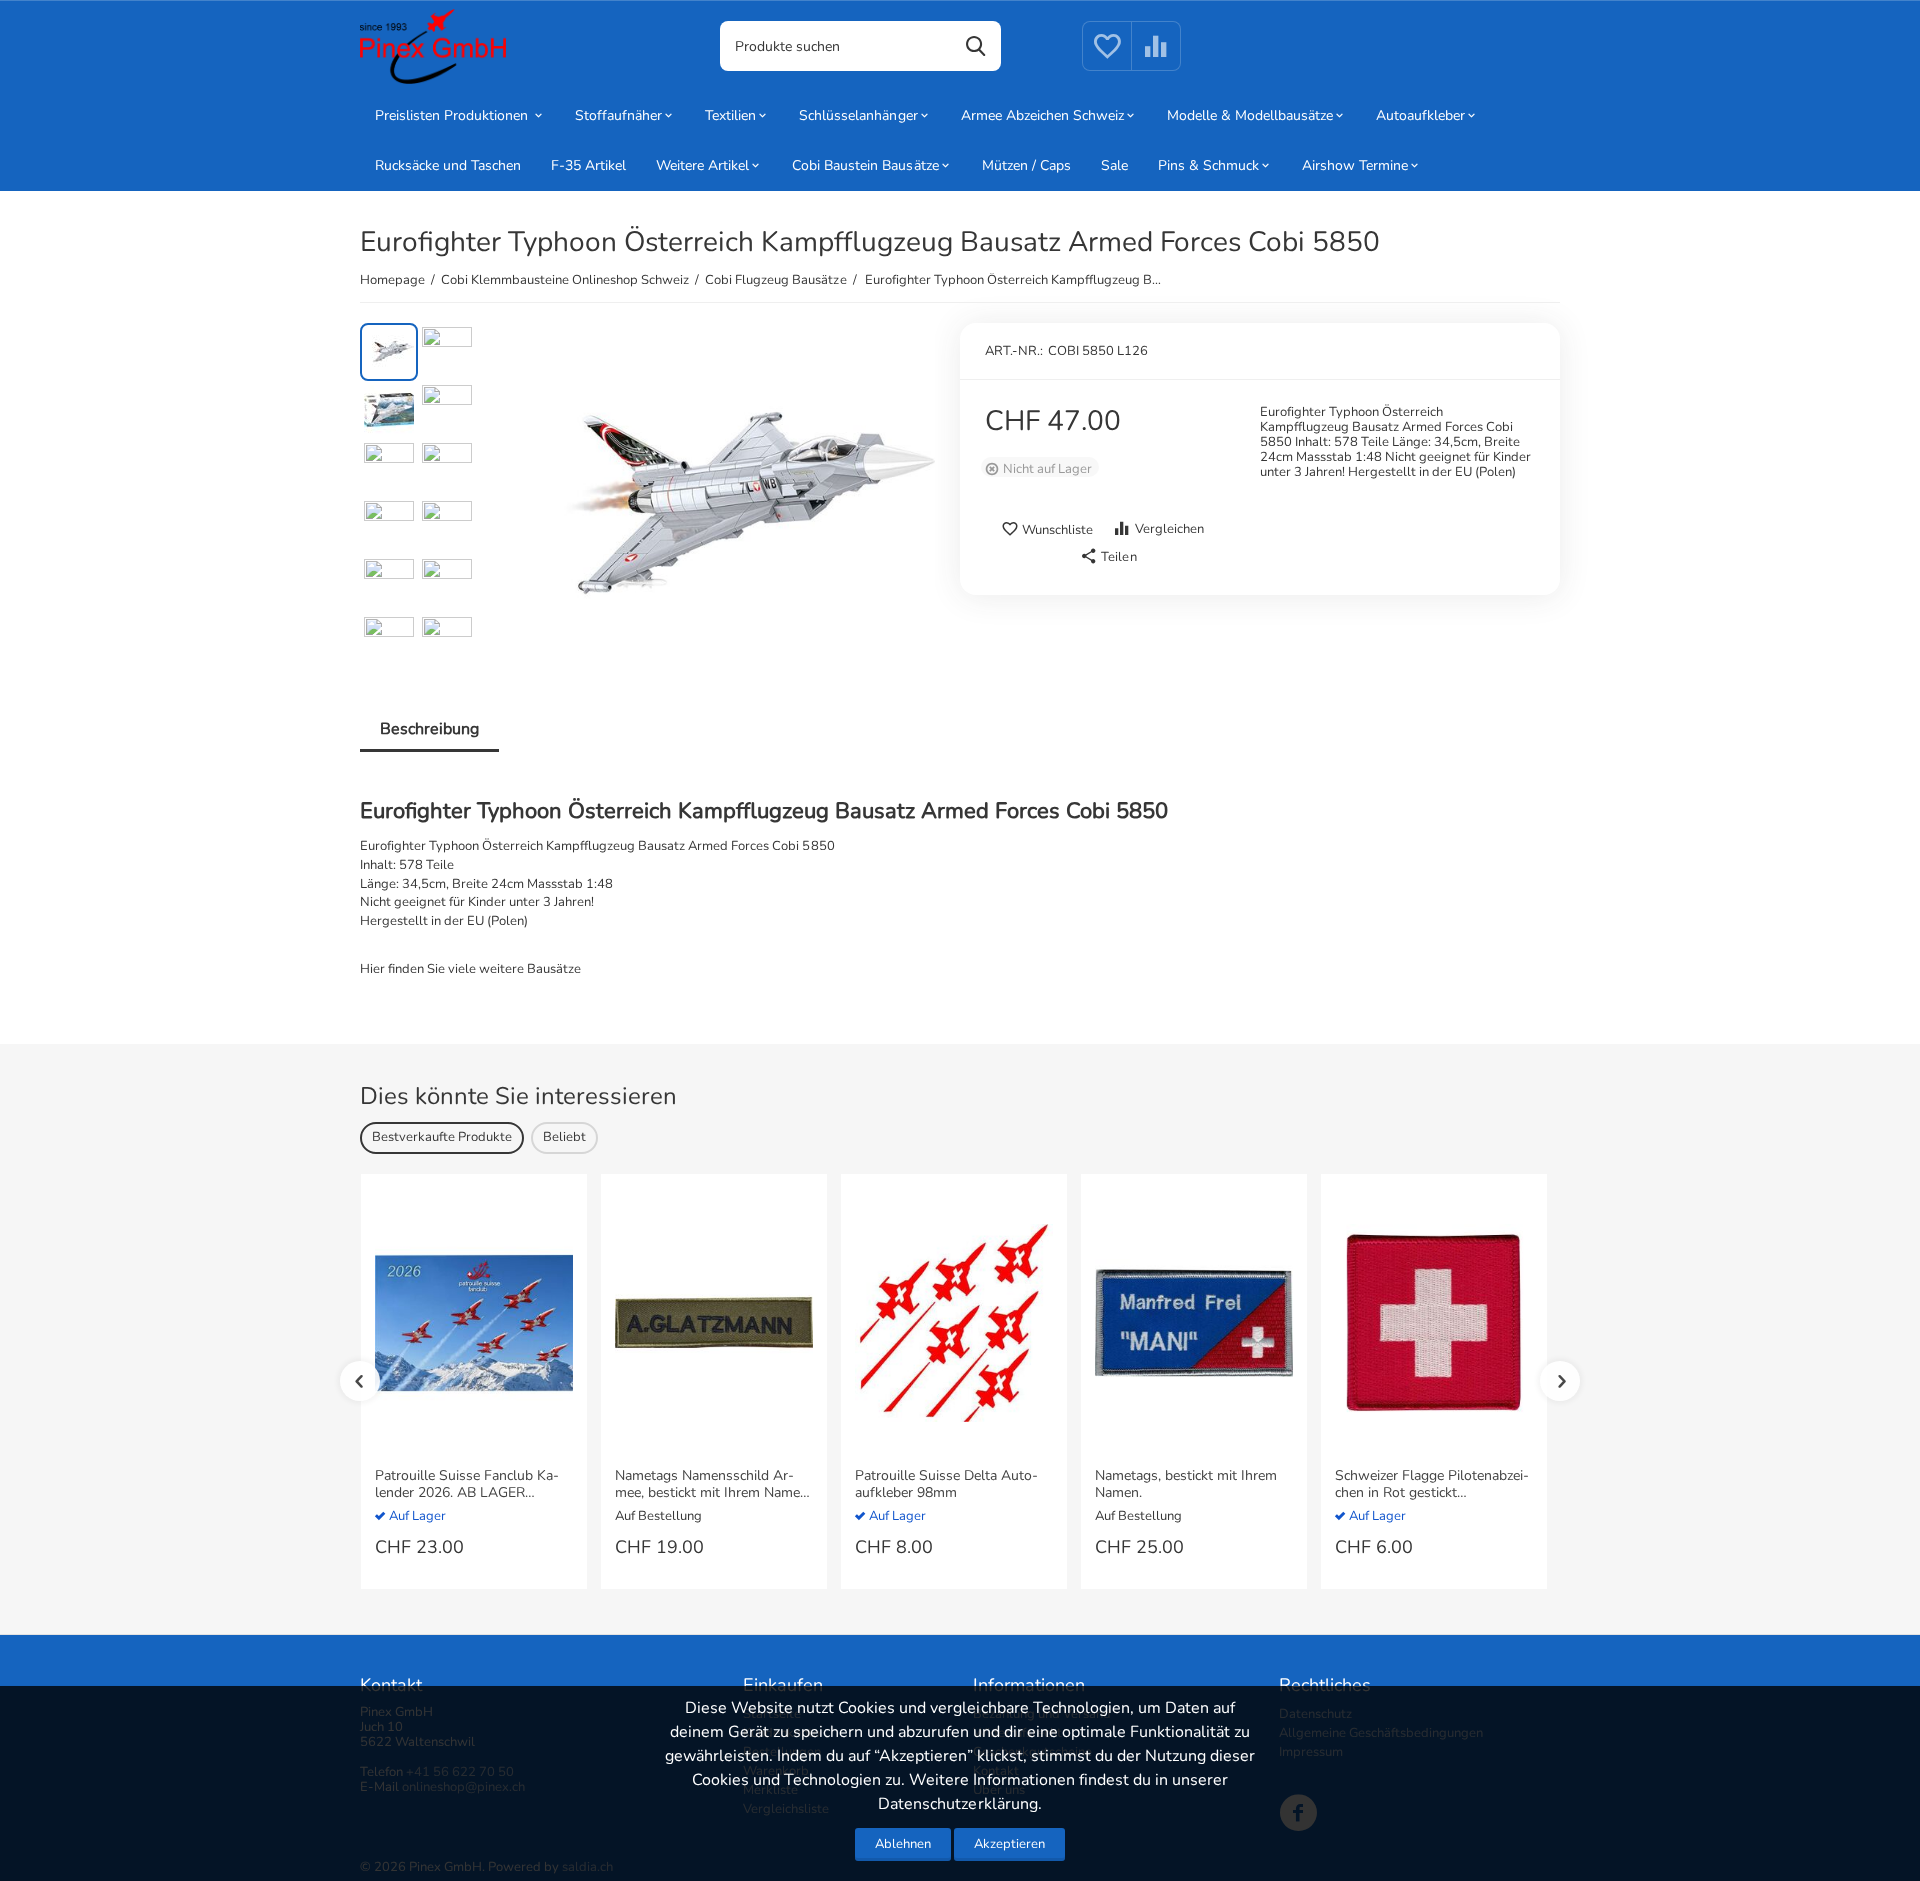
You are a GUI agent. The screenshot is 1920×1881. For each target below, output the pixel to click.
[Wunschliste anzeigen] (1107, 58)
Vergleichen (1169, 529)
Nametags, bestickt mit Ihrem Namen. (1186, 1485)
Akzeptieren (1009, 1844)
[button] (1108, 557)
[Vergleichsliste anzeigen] (1156, 58)
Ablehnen (903, 1844)
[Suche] (976, 46)
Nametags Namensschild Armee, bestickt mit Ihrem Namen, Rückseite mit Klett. (713, 1485)
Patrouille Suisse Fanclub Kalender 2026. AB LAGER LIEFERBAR (467, 1485)
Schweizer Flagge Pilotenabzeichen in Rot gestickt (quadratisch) (1432, 1485)
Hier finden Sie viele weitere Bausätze (470, 969)
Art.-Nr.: (1014, 351)
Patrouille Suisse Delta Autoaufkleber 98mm (946, 1485)
